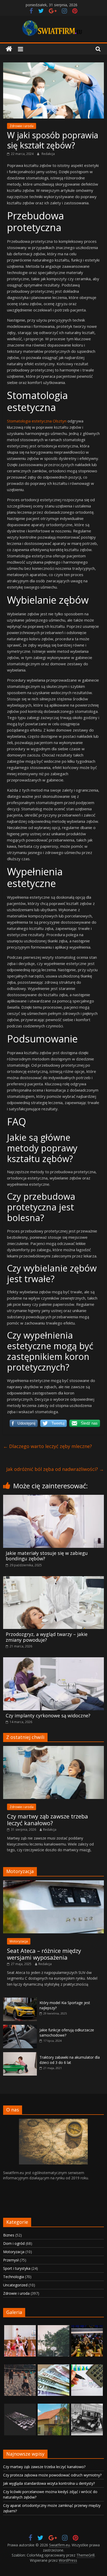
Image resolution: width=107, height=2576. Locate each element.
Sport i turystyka (17, 2268)
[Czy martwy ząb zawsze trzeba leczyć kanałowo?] (53, 1749)
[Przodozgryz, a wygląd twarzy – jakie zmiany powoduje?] (53, 1579)
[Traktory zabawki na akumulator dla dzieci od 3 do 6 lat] (20, 2055)
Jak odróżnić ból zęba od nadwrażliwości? (55, 1469)
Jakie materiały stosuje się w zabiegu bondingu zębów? (47, 1556)
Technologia (14, 2277)
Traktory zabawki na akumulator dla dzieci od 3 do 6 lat (70, 2060)
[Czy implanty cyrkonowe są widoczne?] (53, 1660)
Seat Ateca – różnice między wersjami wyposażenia (44, 1954)
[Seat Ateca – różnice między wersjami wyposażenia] (53, 1883)
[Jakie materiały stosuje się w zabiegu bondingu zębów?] (53, 1498)
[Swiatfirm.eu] (9, 49)
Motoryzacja (19, 1941)
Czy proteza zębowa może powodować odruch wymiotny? (52, 2475)
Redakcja (48, 154)
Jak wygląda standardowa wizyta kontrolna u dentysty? (49, 2483)
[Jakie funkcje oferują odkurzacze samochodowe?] (20, 2028)
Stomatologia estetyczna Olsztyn (37, 421)
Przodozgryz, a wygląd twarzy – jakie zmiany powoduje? (47, 1637)
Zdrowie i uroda (22, 126)
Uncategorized (15, 2285)
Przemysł (11, 2260)
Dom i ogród (14, 2243)
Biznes (9, 2235)
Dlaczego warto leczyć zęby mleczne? (48, 1446)
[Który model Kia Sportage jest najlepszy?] (20, 2000)
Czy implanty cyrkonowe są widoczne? (48, 1716)
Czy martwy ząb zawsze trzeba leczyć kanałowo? (48, 1819)
